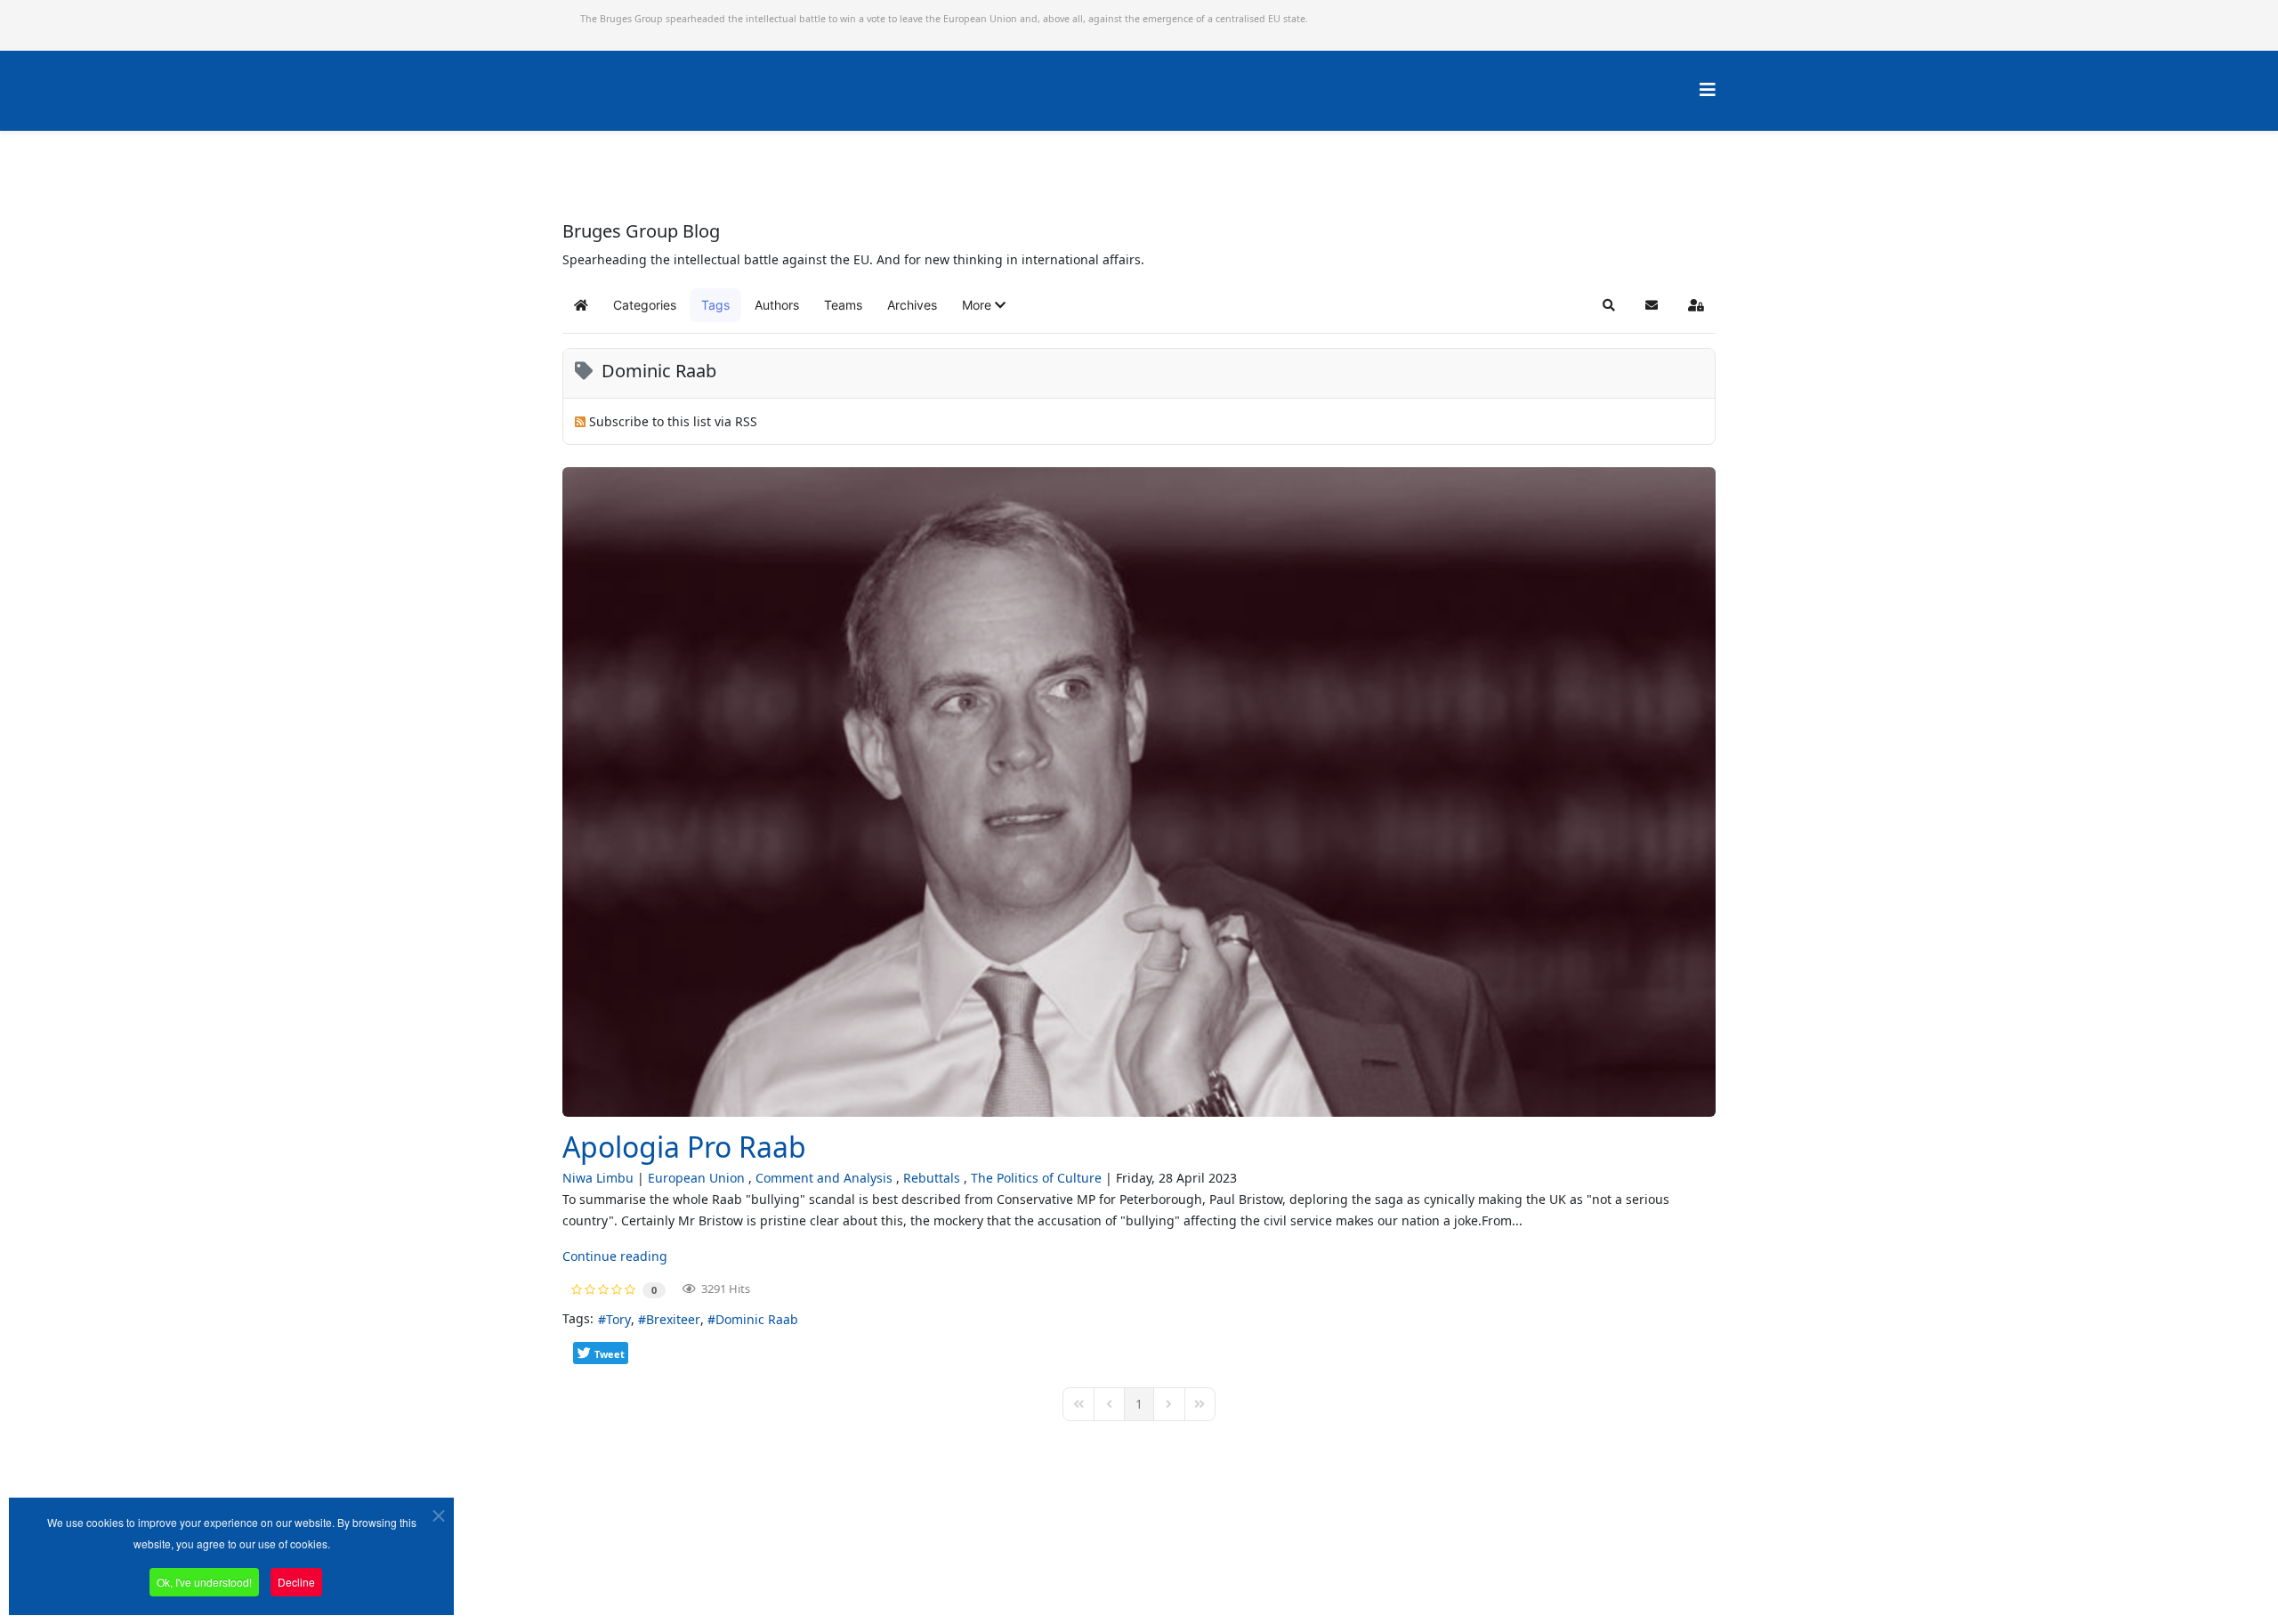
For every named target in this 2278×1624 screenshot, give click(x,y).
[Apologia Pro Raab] (1139, 792)
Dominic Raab (757, 1319)
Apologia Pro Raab (684, 1147)
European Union (696, 1178)
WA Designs (1191, 1574)
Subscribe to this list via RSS (673, 421)
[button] (984, 305)
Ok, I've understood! (204, 1582)
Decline (296, 1582)
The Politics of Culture (1036, 1178)
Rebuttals (932, 1178)
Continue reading (615, 1256)
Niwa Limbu (598, 1178)
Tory (618, 1319)
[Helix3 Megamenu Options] (1708, 89)
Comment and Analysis (824, 1178)
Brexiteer (673, 1319)
